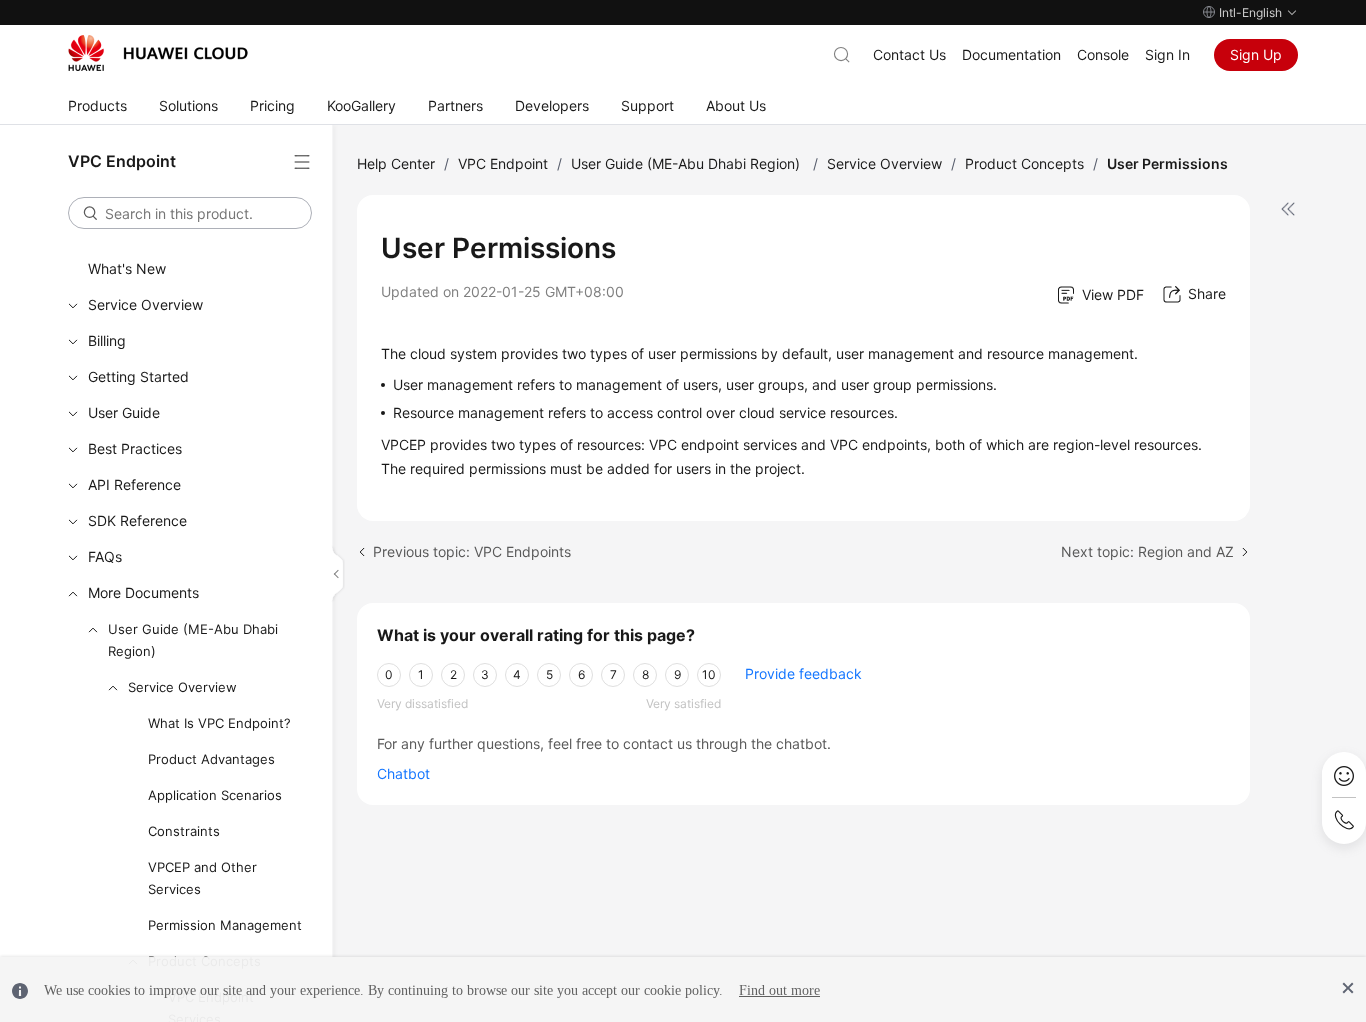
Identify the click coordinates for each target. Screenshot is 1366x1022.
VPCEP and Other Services (202, 878)
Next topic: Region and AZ (1147, 551)
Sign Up (1256, 54)
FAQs (105, 556)
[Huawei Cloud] (158, 53)
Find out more (779, 990)
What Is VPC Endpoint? (219, 723)
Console (1103, 54)
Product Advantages (211, 759)
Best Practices (135, 448)
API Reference (134, 484)
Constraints (184, 831)
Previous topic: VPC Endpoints (472, 551)
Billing (107, 340)
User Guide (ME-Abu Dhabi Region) (193, 640)
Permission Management (225, 925)
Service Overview (145, 304)
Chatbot (403, 773)
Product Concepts (1024, 163)
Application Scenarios (215, 795)
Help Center (396, 163)
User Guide (124, 412)
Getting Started (138, 376)
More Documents (143, 592)
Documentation (1011, 54)
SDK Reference (137, 520)
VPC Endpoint (503, 163)
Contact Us (909, 54)
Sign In (1167, 54)
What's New (127, 268)
